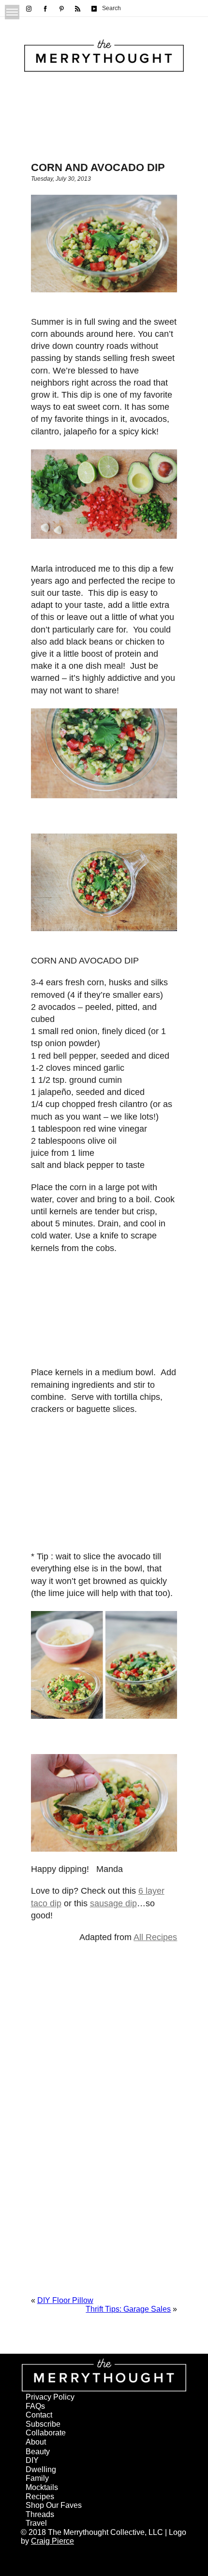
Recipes (40, 2497)
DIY (32, 2460)
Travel (36, 2523)
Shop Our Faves (54, 2505)
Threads (40, 2514)
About (36, 2442)
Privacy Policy (50, 2397)
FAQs (35, 2406)
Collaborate (46, 2433)
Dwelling (41, 2469)
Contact (39, 2415)
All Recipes (155, 1937)
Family (37, 2478)
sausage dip (113, 1903)
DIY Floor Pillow (65, 2300)
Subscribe (43, 2424)
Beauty (38, 2452)
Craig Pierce (52, 2541)
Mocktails (42, 2487)
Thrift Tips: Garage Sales (128, 2309)
